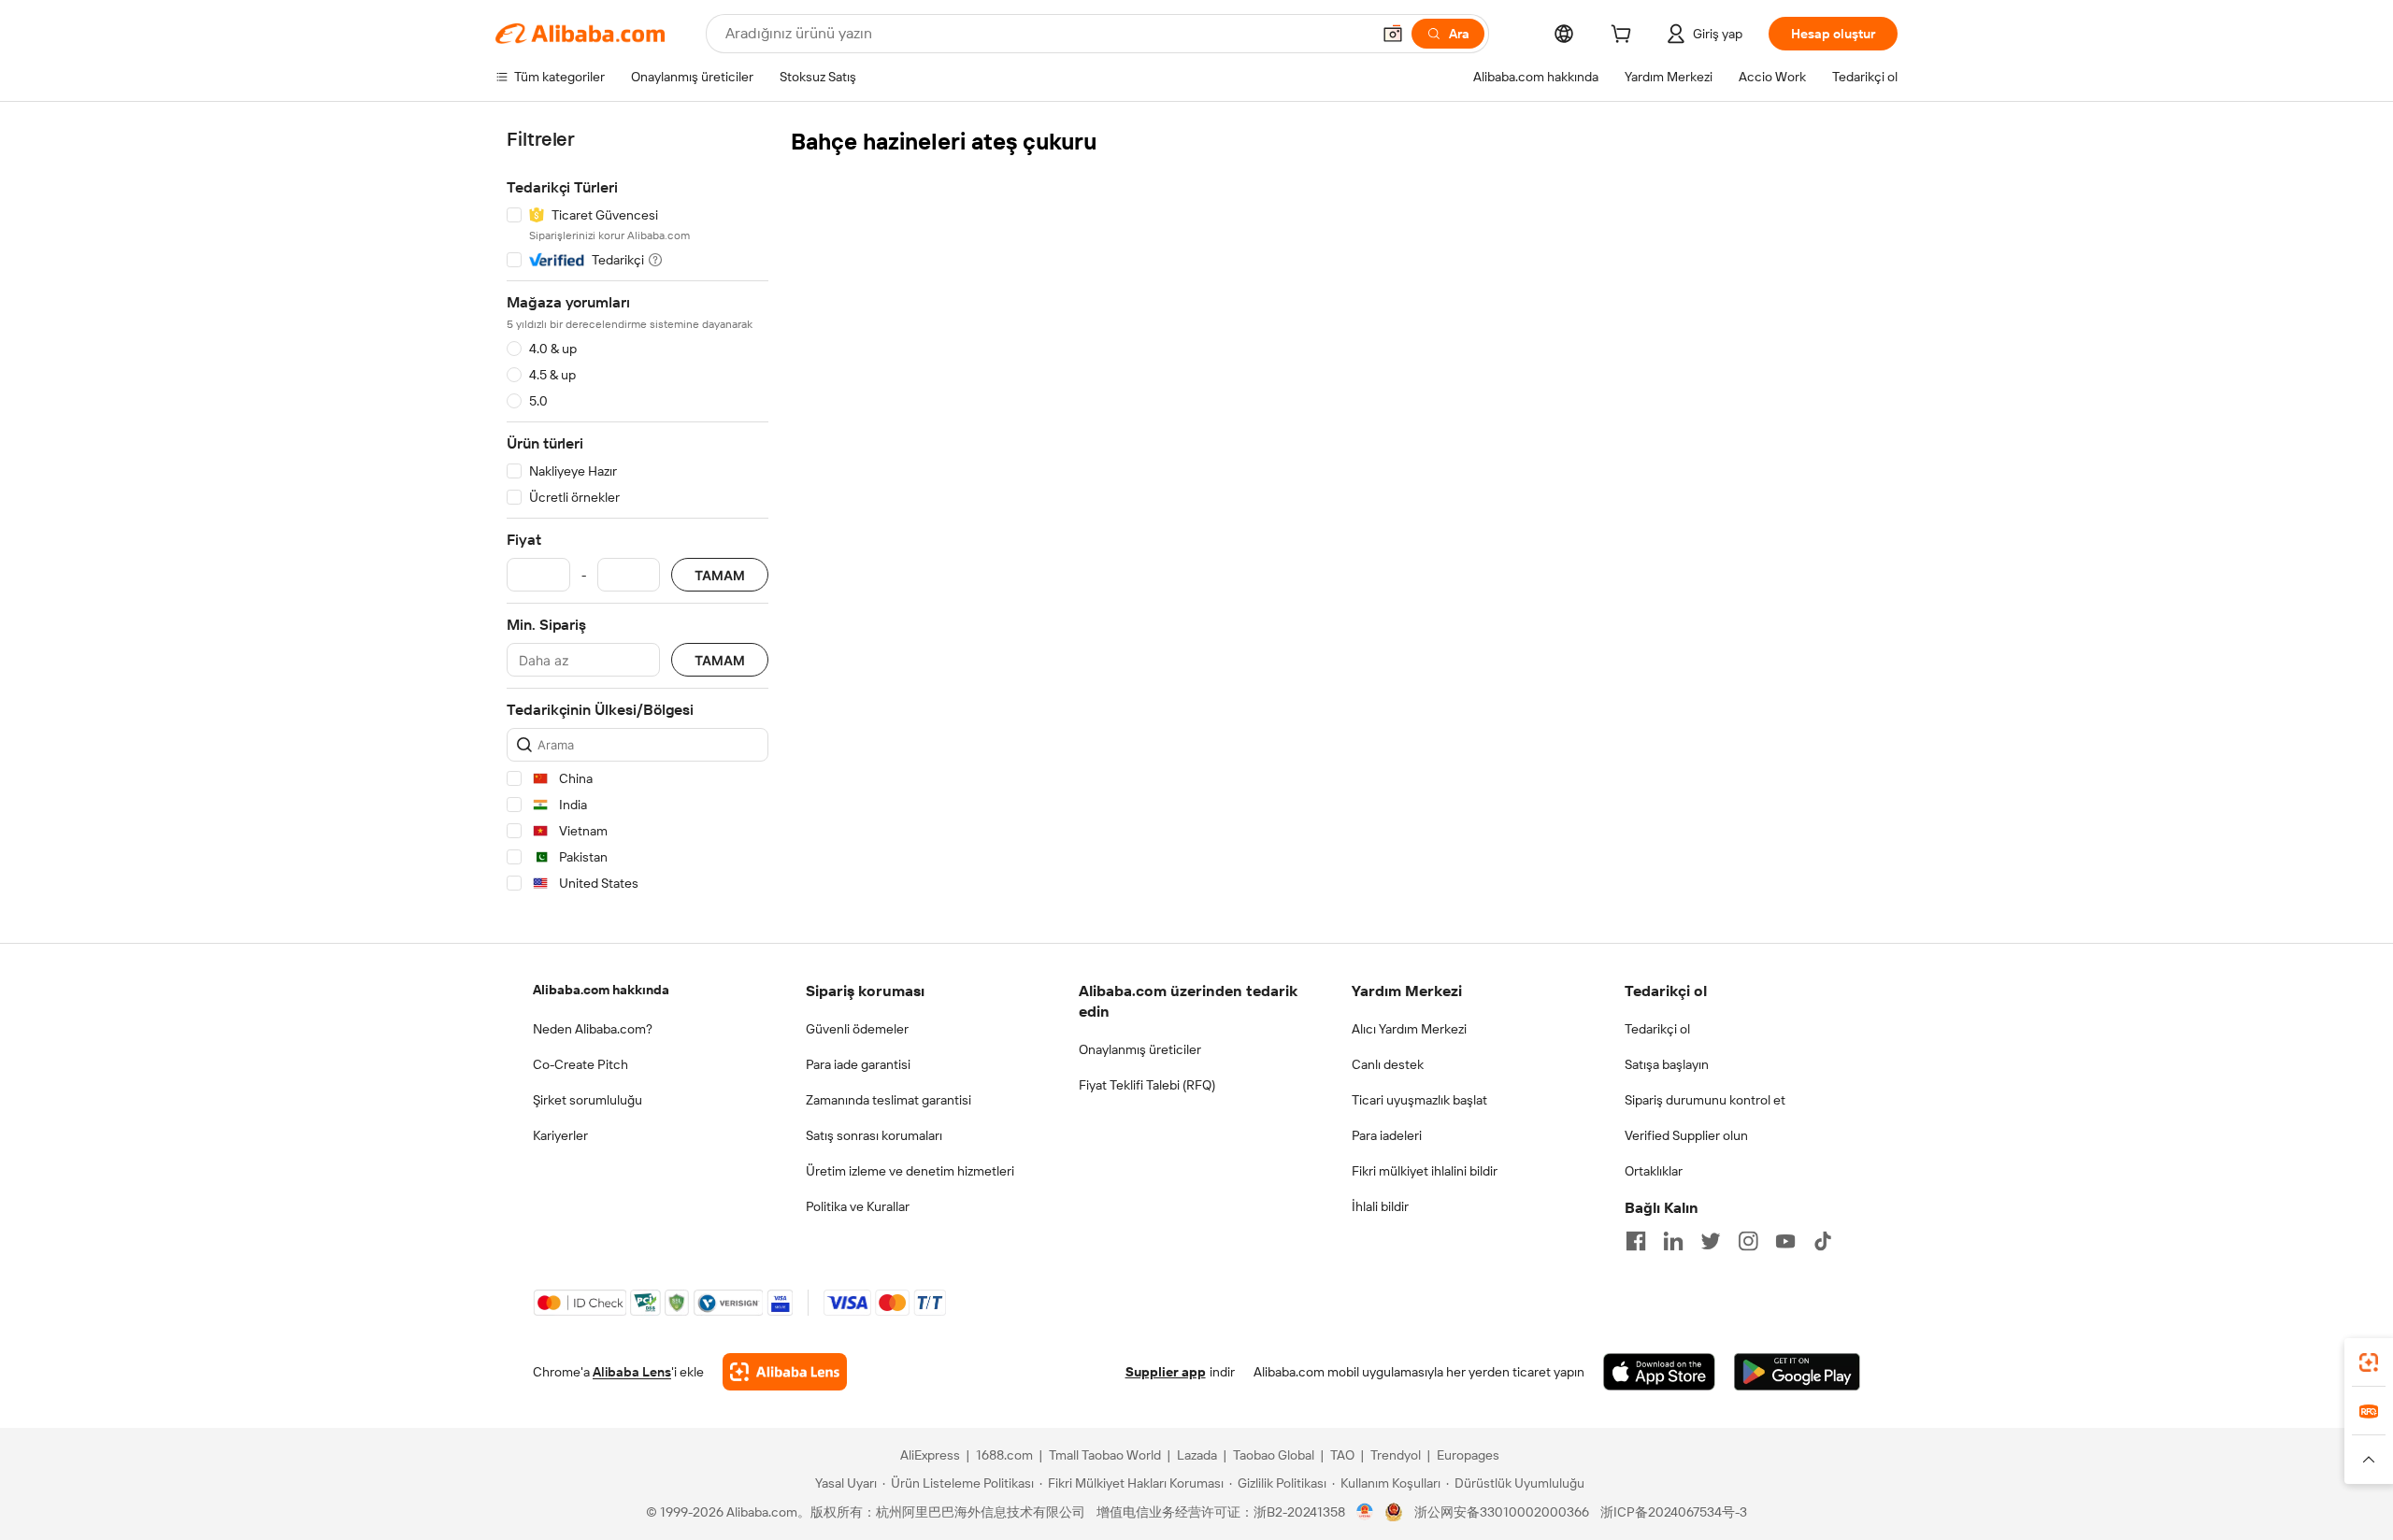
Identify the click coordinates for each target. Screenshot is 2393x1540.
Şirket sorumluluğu (588, 1100)
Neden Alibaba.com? (593, 1029)
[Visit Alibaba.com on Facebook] (1636, 1241)
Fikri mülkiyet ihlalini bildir (1425, 1171)
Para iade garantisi (858, 1064)
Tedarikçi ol (1657, 1029)
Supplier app (1166, 1372)
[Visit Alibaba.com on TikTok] (1823, 1241)
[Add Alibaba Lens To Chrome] (785, 1372)
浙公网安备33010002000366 (1502, 1512)
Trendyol (1396, 1455)
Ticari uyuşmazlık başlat (1419, 1100)
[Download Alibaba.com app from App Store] (1659, 1372)
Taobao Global (1274, 1455)
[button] (1393, 34)
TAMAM (720, 575)
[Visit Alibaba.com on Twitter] (1711, 1241)
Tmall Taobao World (1105, 1455)
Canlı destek (1388, 1064)
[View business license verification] (1365, 1512)
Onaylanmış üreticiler (1140, 1049)
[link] (2369, 1362)
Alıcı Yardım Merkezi (1409, 1029)
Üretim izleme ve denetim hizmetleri (910, 1171)
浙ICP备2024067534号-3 (1674, 1512)
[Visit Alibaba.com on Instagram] (1748, 1241)
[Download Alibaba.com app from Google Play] (1797, 1372)
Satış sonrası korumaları (874, 1135)
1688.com (1004, 1455)
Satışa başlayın (1667, 1064)
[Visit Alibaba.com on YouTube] (1785, 1241)
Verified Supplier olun (1686, 1135)
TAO (1342, 1455)
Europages (1468, 1455)
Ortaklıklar (1654, 1171)
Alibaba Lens (632, 1372)
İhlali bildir (1380, 1206)
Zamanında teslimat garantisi (888, 1100)
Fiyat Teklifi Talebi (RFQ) (1147, 1085)
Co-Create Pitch (580, 1064)
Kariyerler (560, 1135)
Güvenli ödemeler (857, 1029)
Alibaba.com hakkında (601, 990)
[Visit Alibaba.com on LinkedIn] (1673, 1241)
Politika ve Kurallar (858, 1206)
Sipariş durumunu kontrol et (1705, 1100)
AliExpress (930, 1455)
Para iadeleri (1387, 1135)
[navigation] (638, 514)
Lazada (1197, 1455)
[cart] (1625, 36)
